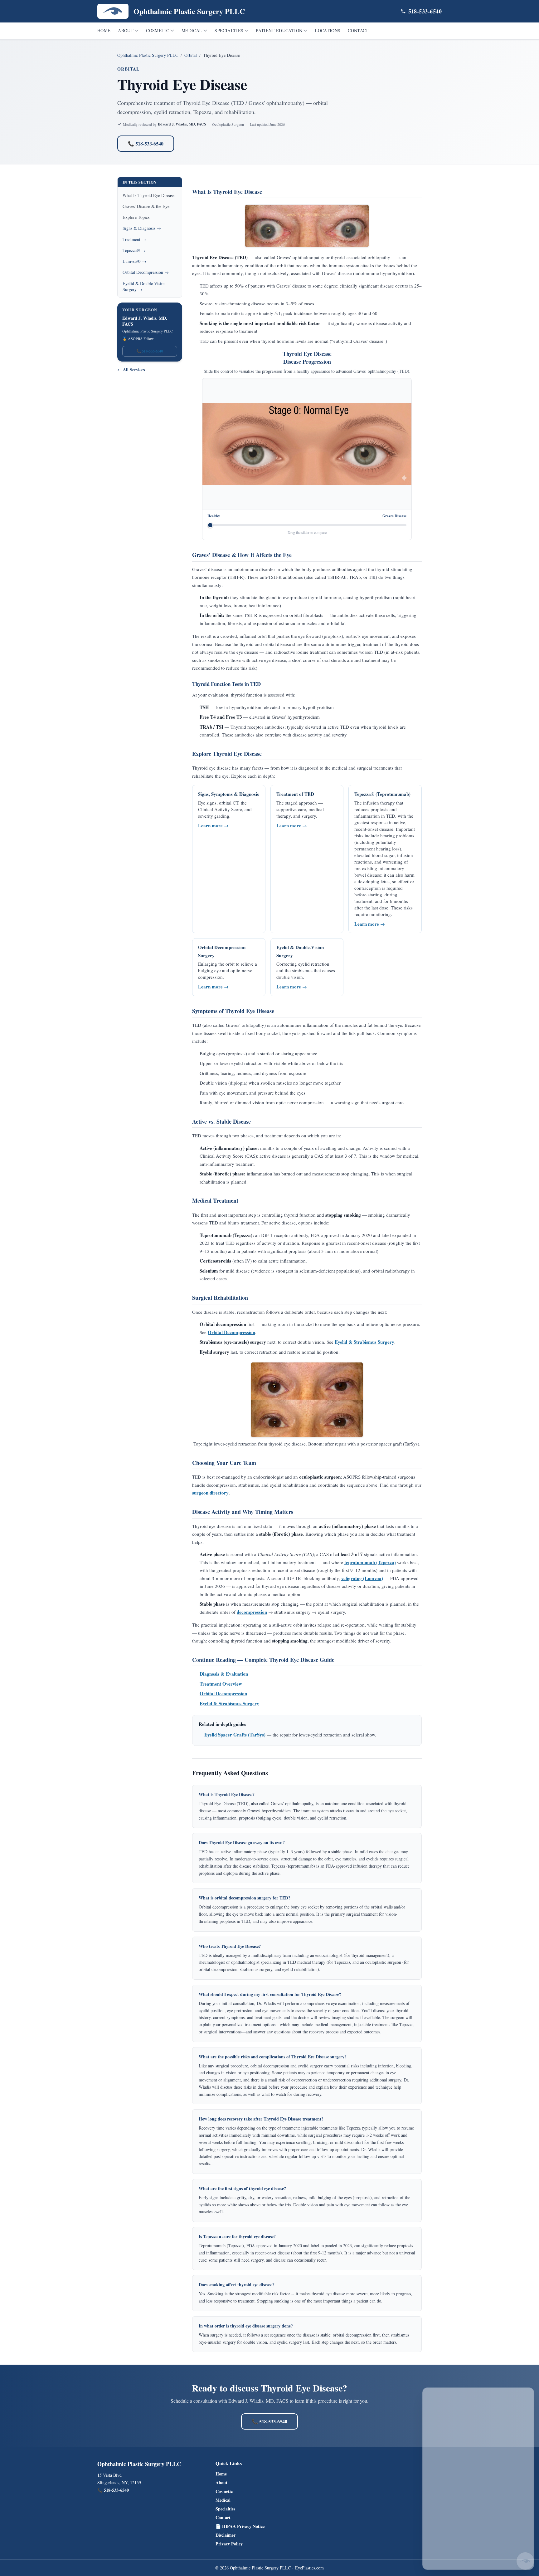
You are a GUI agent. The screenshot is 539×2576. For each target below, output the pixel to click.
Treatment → (134, 239)
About (126, 30)
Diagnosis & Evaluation (224, 1674)
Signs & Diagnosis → (142, 228)
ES (492, 2394)
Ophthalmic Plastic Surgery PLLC (148, 55)
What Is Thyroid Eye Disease (148, 195)
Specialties (229, 30)
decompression (252, 1612)
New (507, 2394)
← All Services (131, 370)
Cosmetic (158, 30)
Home (104, 30)
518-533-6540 (425, 11)
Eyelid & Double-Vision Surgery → (144, 286)
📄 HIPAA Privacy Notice (240, 2526)
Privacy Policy (229, 2544)
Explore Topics (136, 217)
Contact (358, 30)
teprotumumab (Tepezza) (370, 1562)
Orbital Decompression (231, 1332)
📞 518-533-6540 (146, 143)
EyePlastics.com (309, 2568)
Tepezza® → (134, 250)
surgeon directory (210, 1493)
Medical (192, 30)
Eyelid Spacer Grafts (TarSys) (235, 1735)
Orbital (191, 55)
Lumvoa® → (134, 261)
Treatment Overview (221, 1684)
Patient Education (279, 30)
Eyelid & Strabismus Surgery (364, 1342)
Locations (328, 30)
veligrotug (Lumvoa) (362, 1578)
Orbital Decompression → (146, 272)
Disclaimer (226, 2535)
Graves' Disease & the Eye (146, 206)
